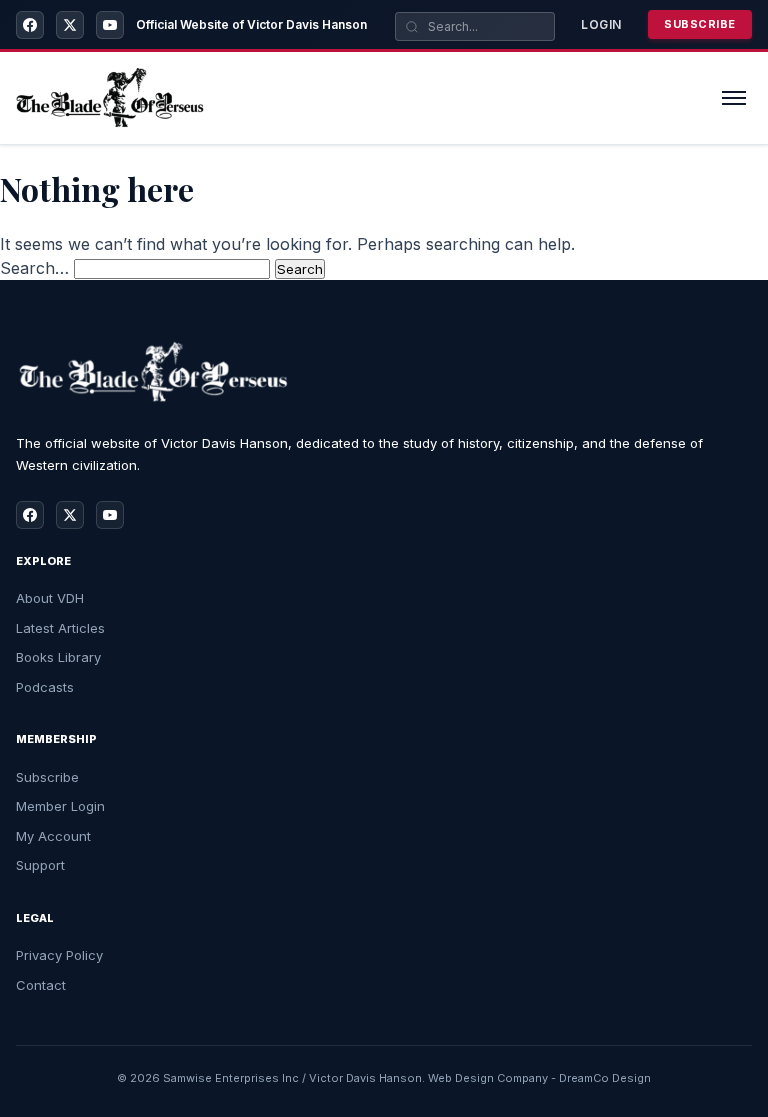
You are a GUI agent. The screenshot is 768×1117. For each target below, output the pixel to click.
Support (40, 865)
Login (601, 24)
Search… (34, 268)
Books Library (58, 657)
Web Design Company (488, 1078)
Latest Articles (60, 628)
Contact (41, 985)
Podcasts (45, 687)
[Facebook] (30, 25)
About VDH (50, 598)
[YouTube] (110, 25)
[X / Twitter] (70, 25)
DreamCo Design (605, 1078)
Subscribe (700, 24)
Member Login (60, 806)
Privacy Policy (59, 955)
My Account (53, 836)
